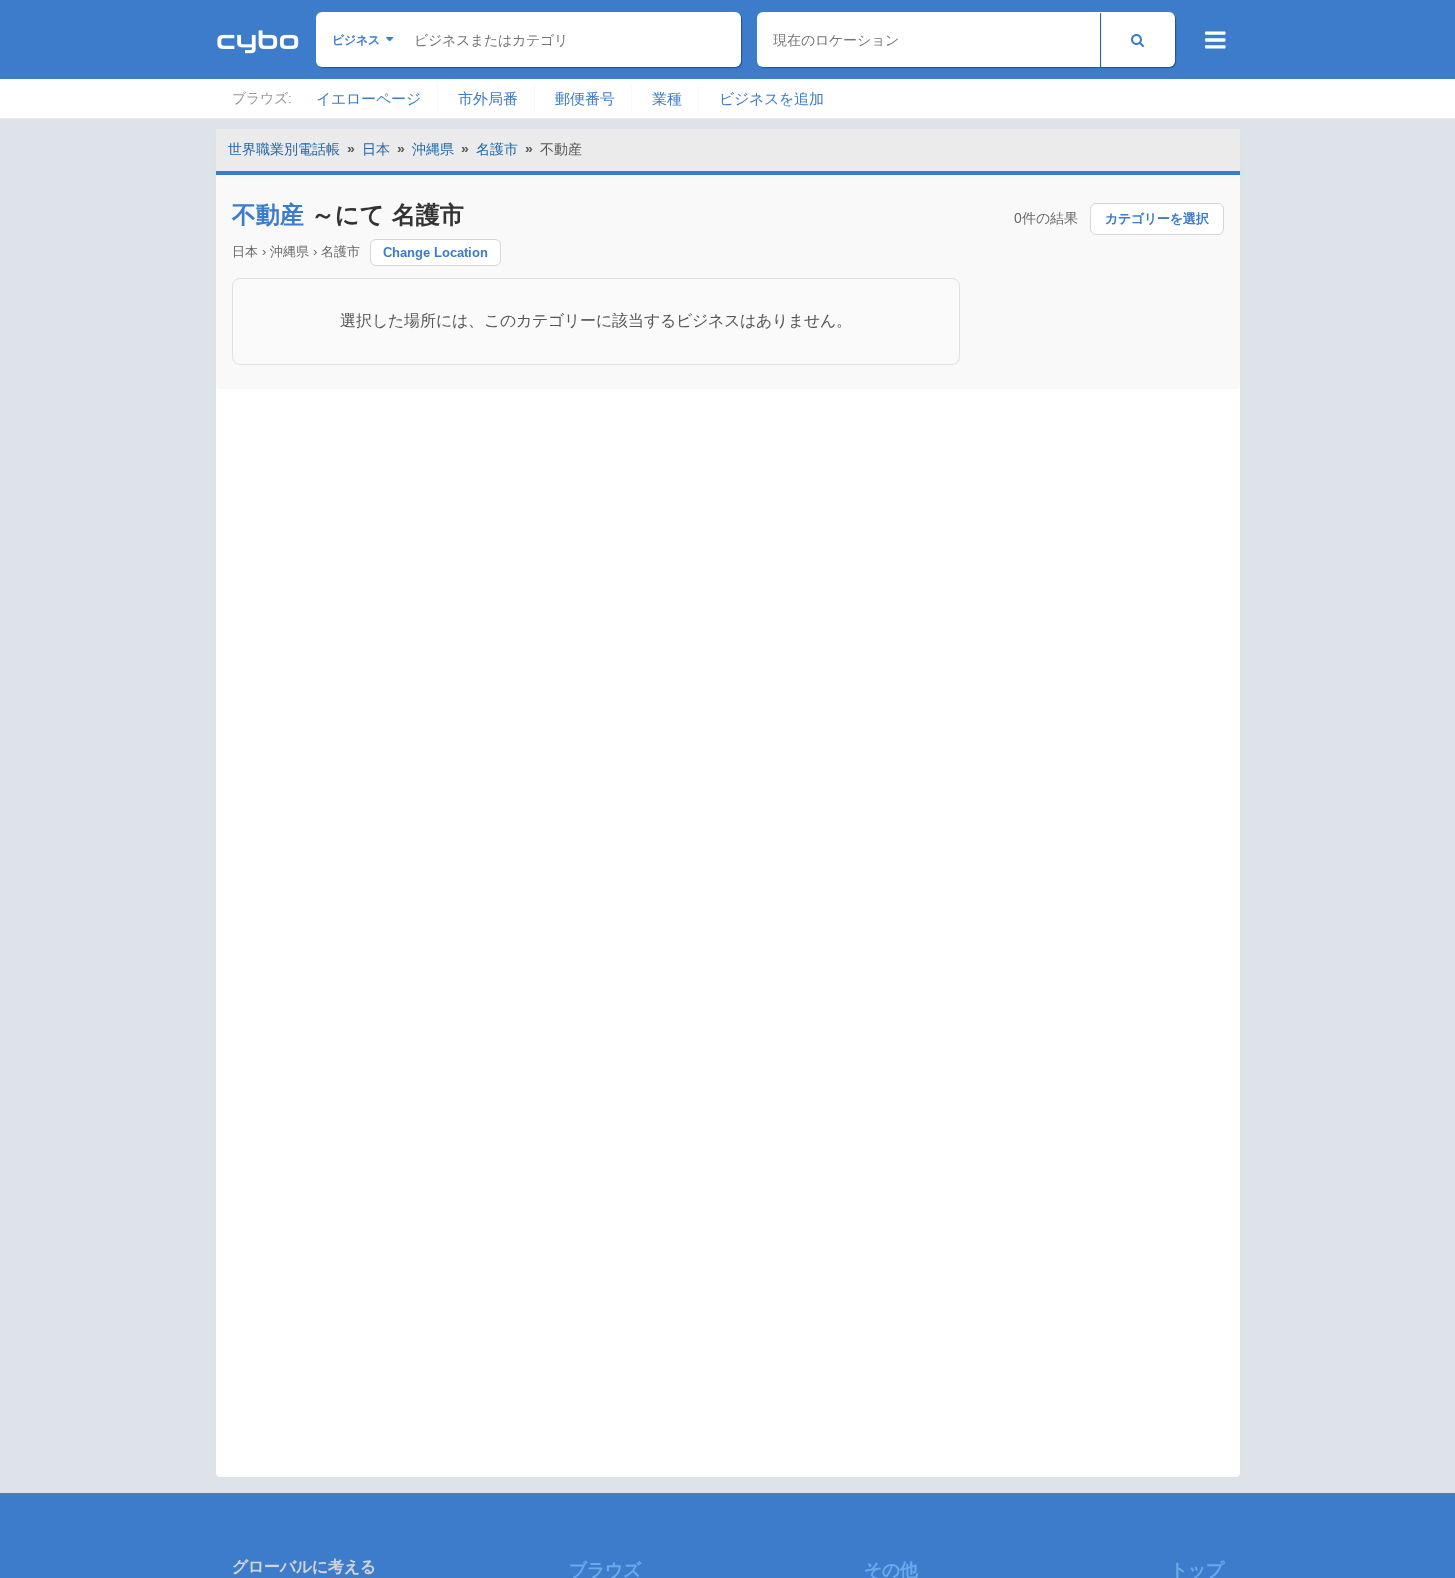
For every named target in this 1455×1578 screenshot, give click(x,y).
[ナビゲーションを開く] (1215, 40)
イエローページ (368, 98)
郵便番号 (585, 98)
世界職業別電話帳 (284, 149)
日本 (376, 149)
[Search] (1137, 39)
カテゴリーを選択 (1157, 218)
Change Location (435, 252)
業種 (667, 98)
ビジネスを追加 (771, 98)
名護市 (497, 149)
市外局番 (488, 98)
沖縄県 (433, 149)
